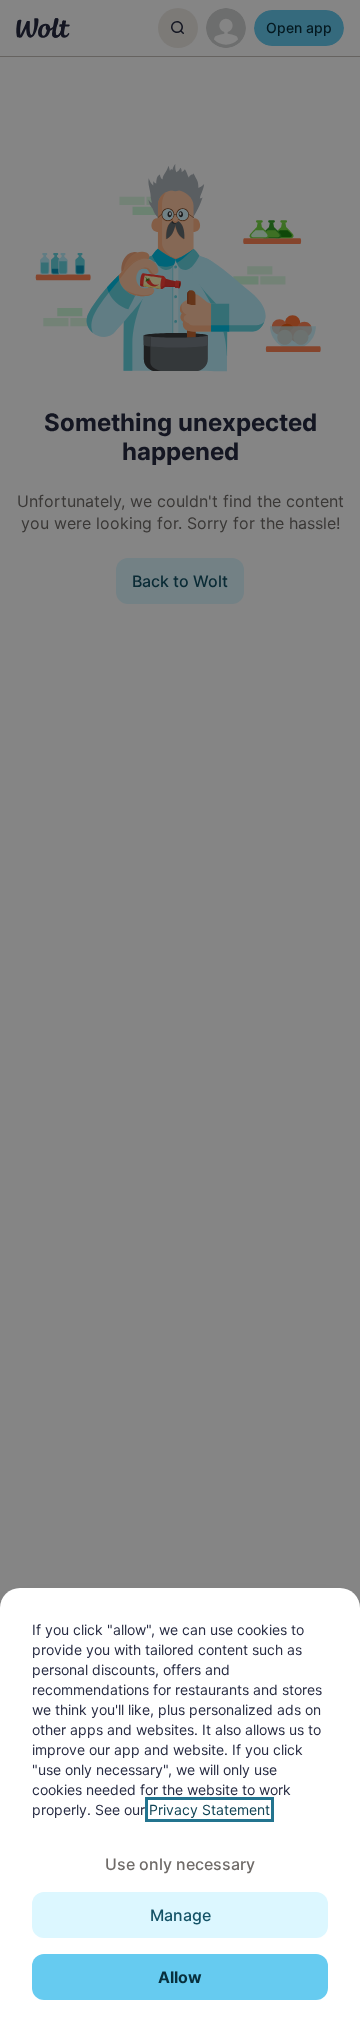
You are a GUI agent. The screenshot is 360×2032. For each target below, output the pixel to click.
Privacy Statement (209, 1809)
